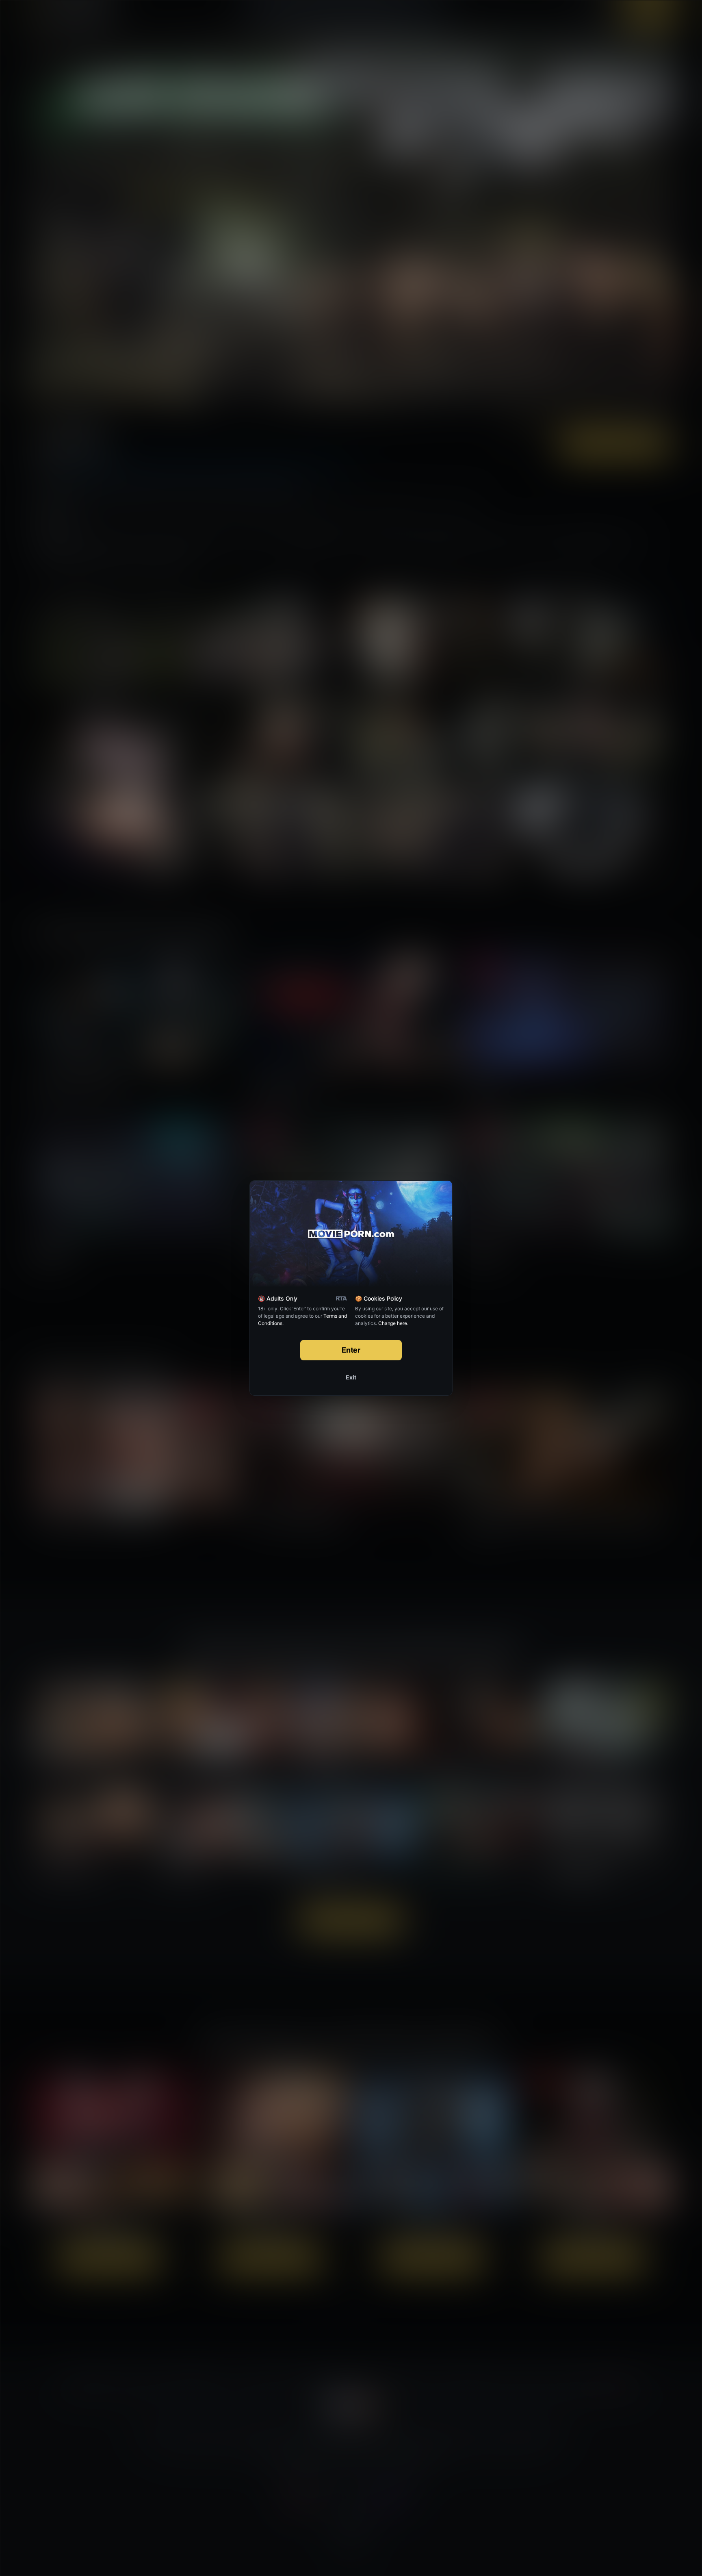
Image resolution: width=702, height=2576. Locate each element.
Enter (351, 1350)
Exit (351, 1377)
